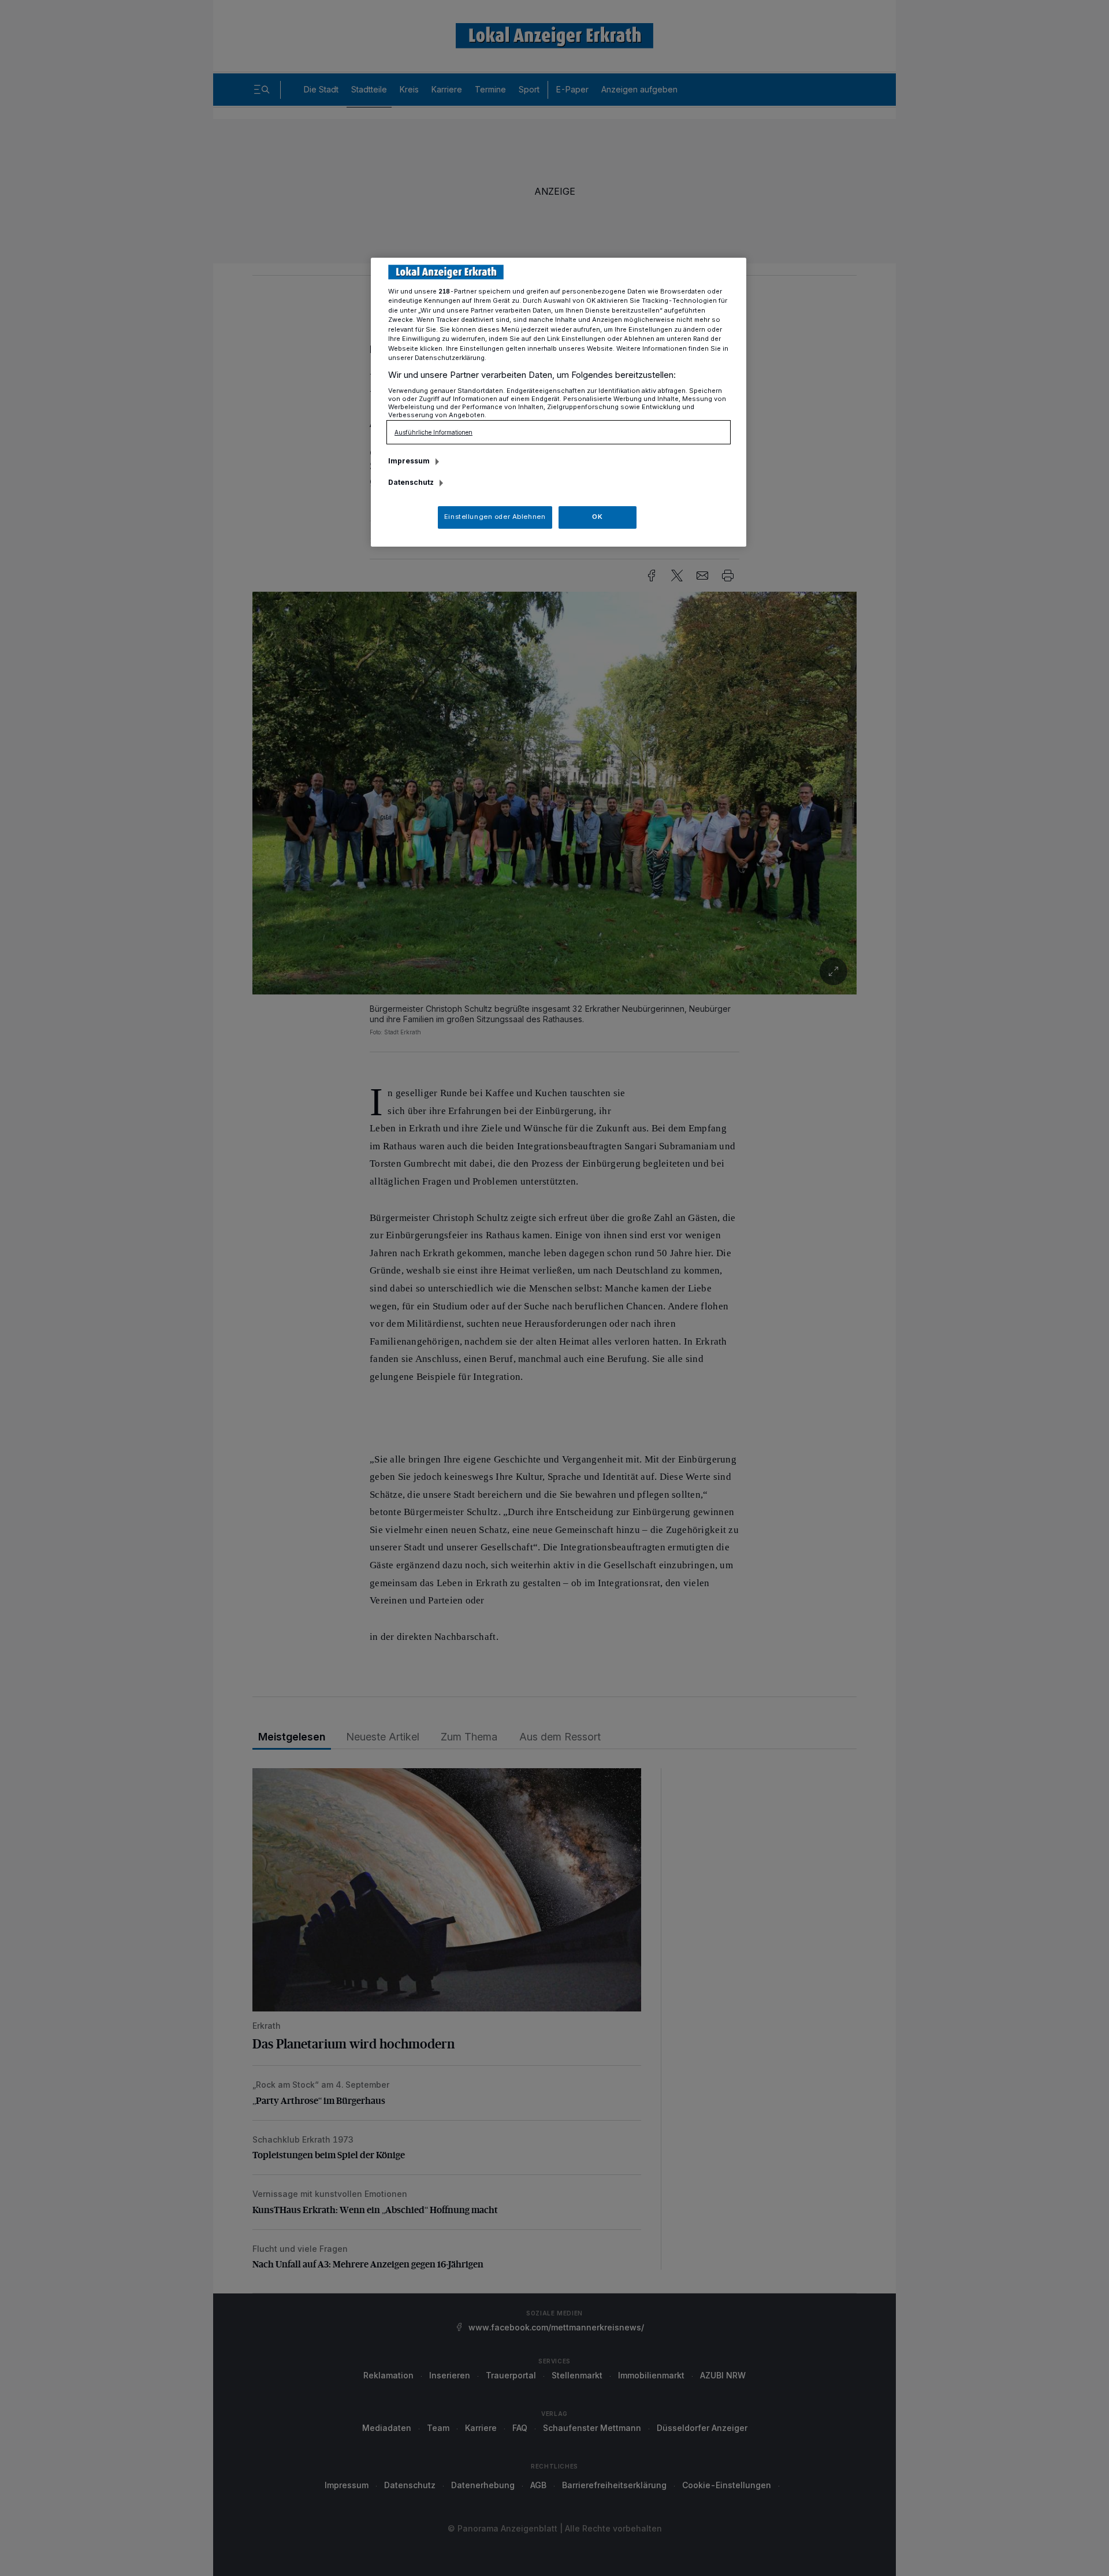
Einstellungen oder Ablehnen (495, 517)
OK (597, 517)
